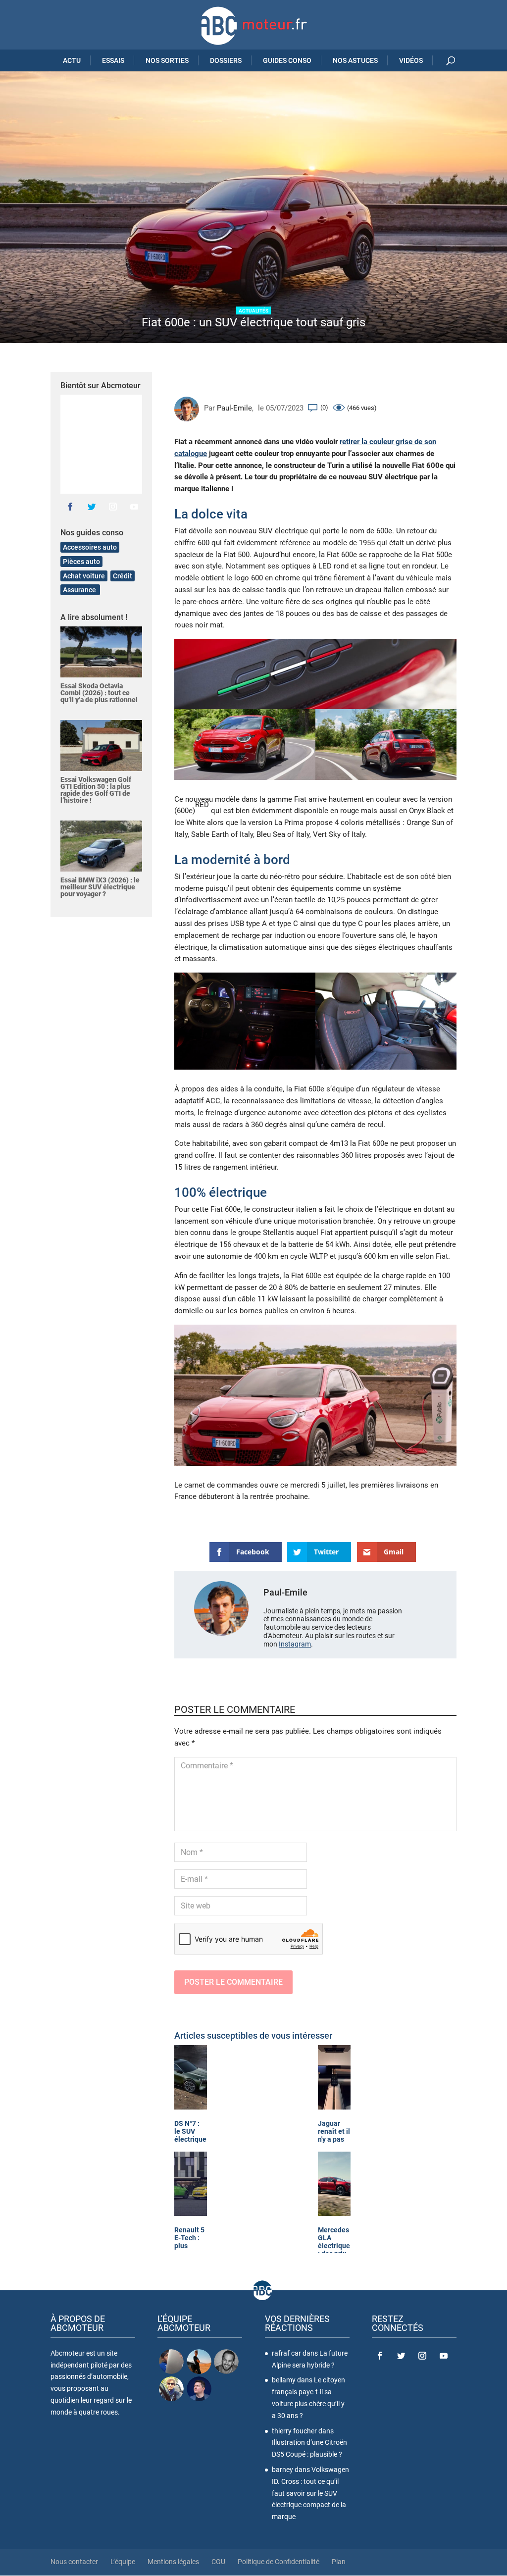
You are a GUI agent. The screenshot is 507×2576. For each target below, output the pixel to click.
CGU (218, 2562)
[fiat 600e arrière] (386, 744)
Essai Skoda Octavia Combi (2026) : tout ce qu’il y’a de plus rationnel (99, 693)
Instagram (295, 1644)
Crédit (123, 576)
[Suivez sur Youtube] (134, 507)
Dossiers (226, 60)
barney (282, 2470)
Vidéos (411, 60)
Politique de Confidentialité (279, 2562)
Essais (113, 60)
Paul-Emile (234, 408)
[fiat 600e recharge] (315, 1395)
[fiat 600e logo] (315, 674)
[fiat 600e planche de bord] (245, 1021)
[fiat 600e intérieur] (386, 1021)
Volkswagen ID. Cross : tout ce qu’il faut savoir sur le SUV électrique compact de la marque (310, 2493)
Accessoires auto (90, 547)
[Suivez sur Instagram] (113, 507)
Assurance (80, 590)
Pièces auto (81, 562)
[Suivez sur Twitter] (92, 507)
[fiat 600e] (245, 744)
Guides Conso (287, 60)
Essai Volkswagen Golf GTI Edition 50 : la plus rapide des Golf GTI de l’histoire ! (96, 790)
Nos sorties (167, 60)
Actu (72, 60)
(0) (324, 407)
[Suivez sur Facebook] (70, 507)
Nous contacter (74, 2562)
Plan (339, 2562)
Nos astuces (355, 60)
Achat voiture (84, 576)
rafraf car (286, 2353)
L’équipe (123, 2562)
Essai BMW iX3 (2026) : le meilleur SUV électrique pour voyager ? (100, 887)
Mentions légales (173, 2562)
